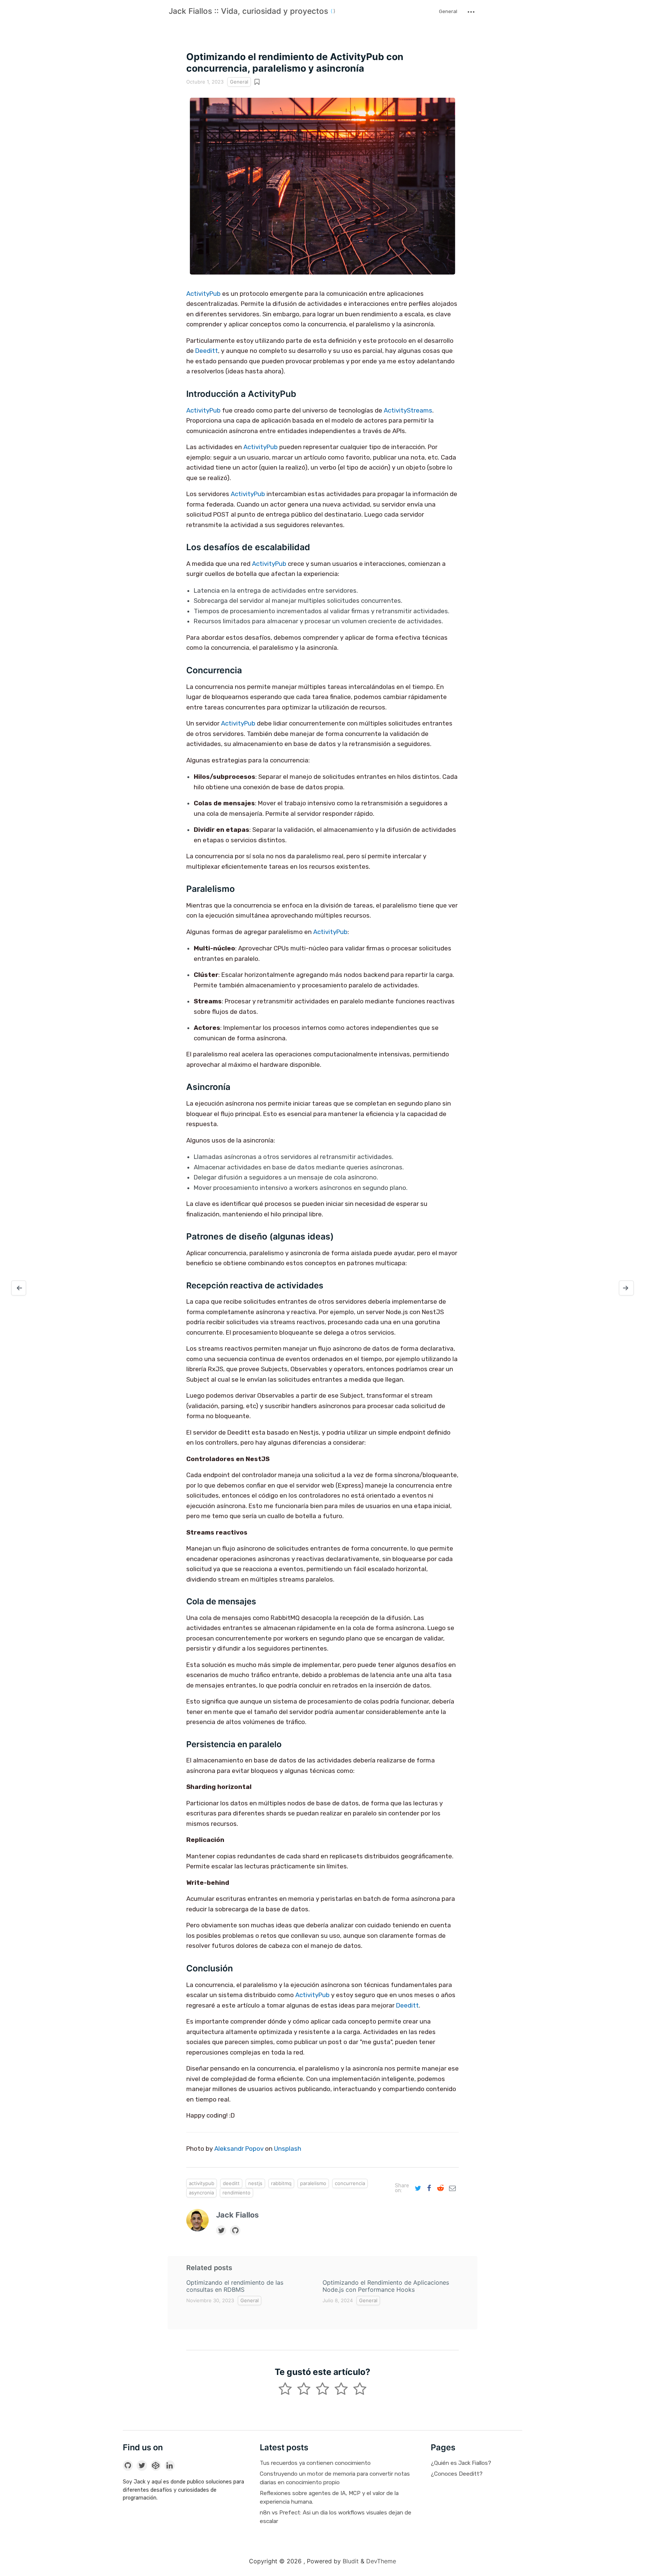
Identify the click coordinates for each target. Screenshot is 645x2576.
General (448, 11)
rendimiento (236, 2193)
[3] (341, 2390)
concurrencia (350, 2183)
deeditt (231, 2183)
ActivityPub (203, 294)
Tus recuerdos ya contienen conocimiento (315, 2463)
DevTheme (381, 2561)
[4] (360, 2390)
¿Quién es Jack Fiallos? (461, 2463)
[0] (285, 2390)
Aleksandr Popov (239, 2149)
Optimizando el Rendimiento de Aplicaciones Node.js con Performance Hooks (386, 2286)
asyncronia (201, 2193)
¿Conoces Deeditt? (457, 2474)
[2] (322, 2390)
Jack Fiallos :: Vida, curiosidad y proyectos (250, 11)
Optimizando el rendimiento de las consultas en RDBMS (235, 2286)
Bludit (351, 2561)
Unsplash (288, 2149)
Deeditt (207, 351)
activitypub (202, 2183)
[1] (304, 2390)
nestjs (255, 2183)
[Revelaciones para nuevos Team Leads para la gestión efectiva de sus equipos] (19, 1288)
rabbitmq (281, 2183)
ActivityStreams (408, 410)
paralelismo (313, 2183)
